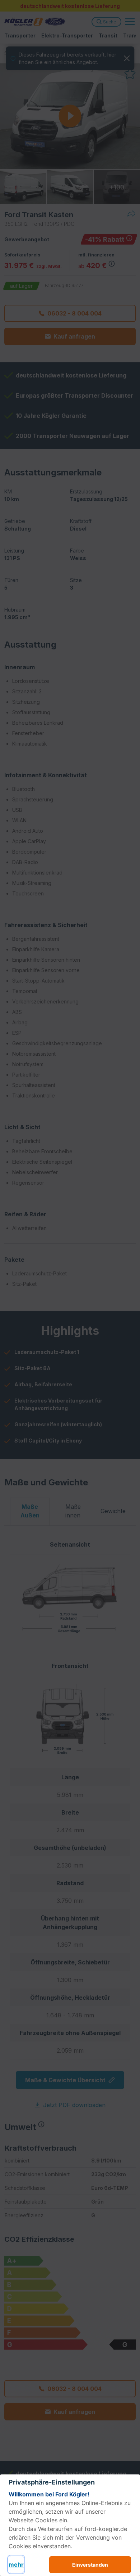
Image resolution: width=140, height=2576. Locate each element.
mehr (16, 2564)
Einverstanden (90, 2565)
